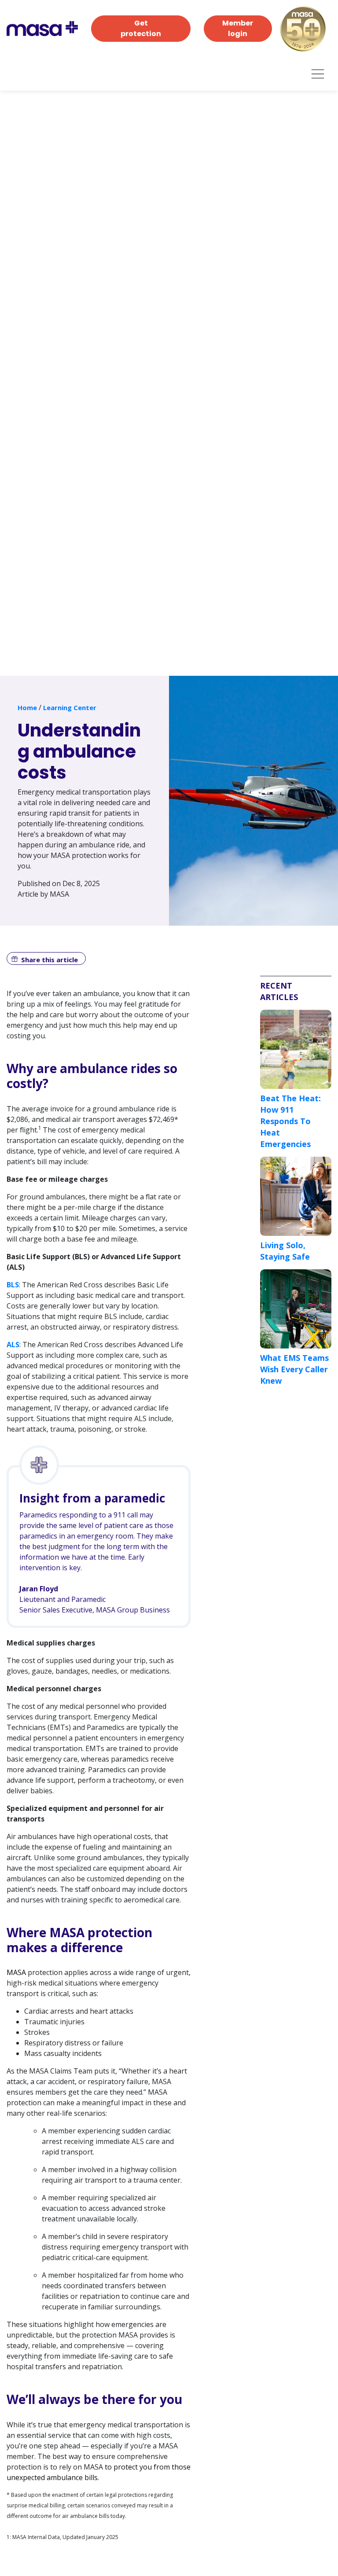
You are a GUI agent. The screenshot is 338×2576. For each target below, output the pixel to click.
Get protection (141, 28)
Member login (238, 28)
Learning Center (70, 707)
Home (27, 707)
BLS (13, 1285)
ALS (13, 1345)
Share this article (50, 960)
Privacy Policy (166, 2549)
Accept (258, 2522)
